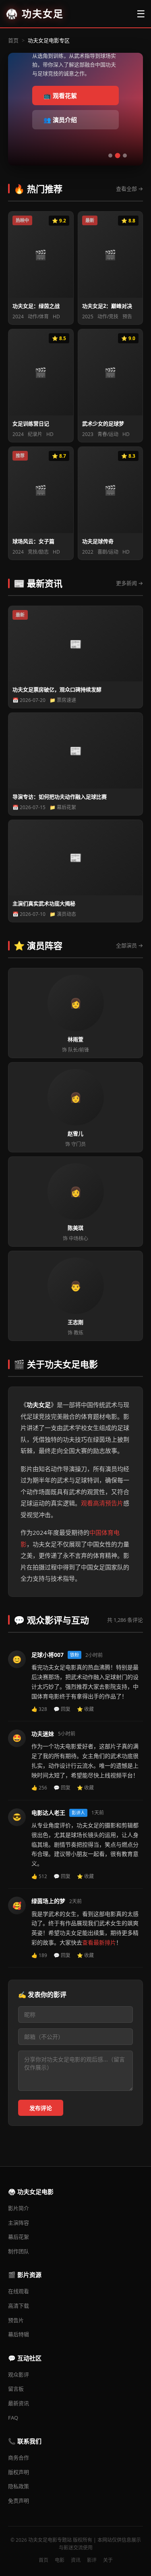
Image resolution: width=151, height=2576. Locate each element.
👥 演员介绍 (60, 120)
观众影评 (19, 2375)
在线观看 (19, 2291)
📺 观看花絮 (60, 95)
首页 (13, 40)
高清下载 (19, 2306)
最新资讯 (19, 2403)
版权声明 (19, 2472)
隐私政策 (19, 2486)
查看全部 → (129, 189)
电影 (60, 2560)
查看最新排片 (99, 1942)
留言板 (16, 2389)
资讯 (76, 2560)
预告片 (16, 2320)
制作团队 (19, 2251)
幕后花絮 (19, 2237)
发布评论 (41, 2108)
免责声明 (19, 2501)
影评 (92, 2560)
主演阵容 (19, 2223)
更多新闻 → (129, 583)
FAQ (13, 2418)
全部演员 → (129, 945)
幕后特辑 (19, 2334)
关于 (108, 2560)
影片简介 (19, 2208)
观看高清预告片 (102, 1503)
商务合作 (19, 2458)
